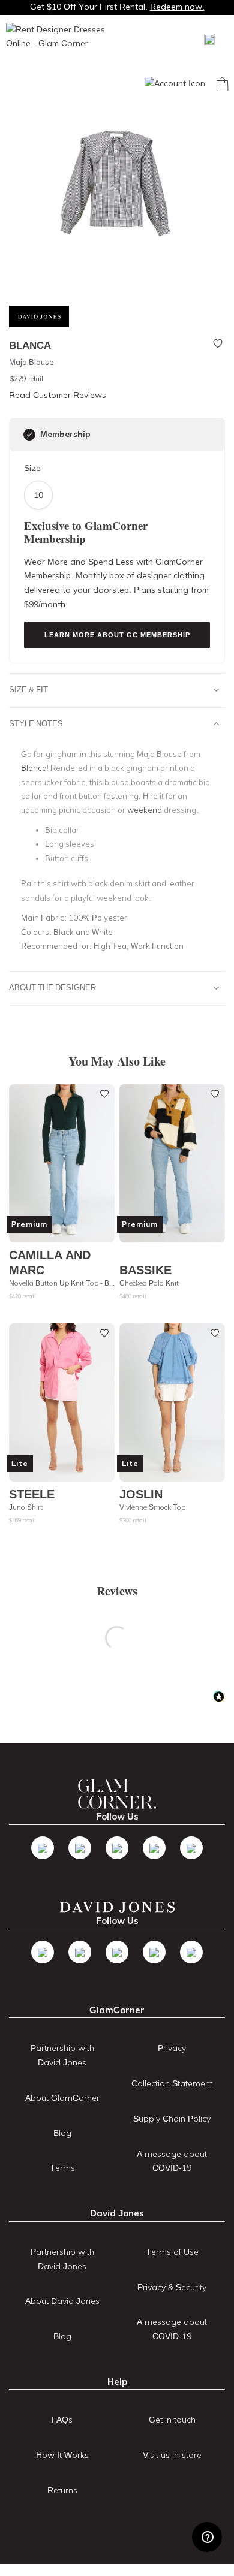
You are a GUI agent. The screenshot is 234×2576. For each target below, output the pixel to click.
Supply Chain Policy (172, 2119)
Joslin (141, 1494)
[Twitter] (80, 1848)
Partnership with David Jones (62, 2055)
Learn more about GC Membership (117, 635)
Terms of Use (172, 2252)
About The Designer (52, 987)
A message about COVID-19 (172, 2161)
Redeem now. (177, 7)
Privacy (172, 2048)
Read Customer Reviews (58, 395)
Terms (62, 2168)
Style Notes (36, 723)
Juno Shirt (26, 1507)
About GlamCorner (62, 2098)
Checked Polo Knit (149, 1283)
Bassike (145, 1270)
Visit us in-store (172, 2455)
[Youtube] (154, 1848)
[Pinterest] (191, 1848)
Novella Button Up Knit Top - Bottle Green (62, 1283)
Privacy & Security (172, 2287)
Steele (32, 1494)
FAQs (62, 2420)
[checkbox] (29, 435)
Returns (62, 2490)
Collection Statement (172, 2083)
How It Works (62, 2455)
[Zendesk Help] (207, 2537)
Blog (62, 2133)
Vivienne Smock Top (152, 1507)
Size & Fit (28, 689)
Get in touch (172, 2420)
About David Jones (62, 2301)
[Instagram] (117, 1848)
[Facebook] (43, 1848)
